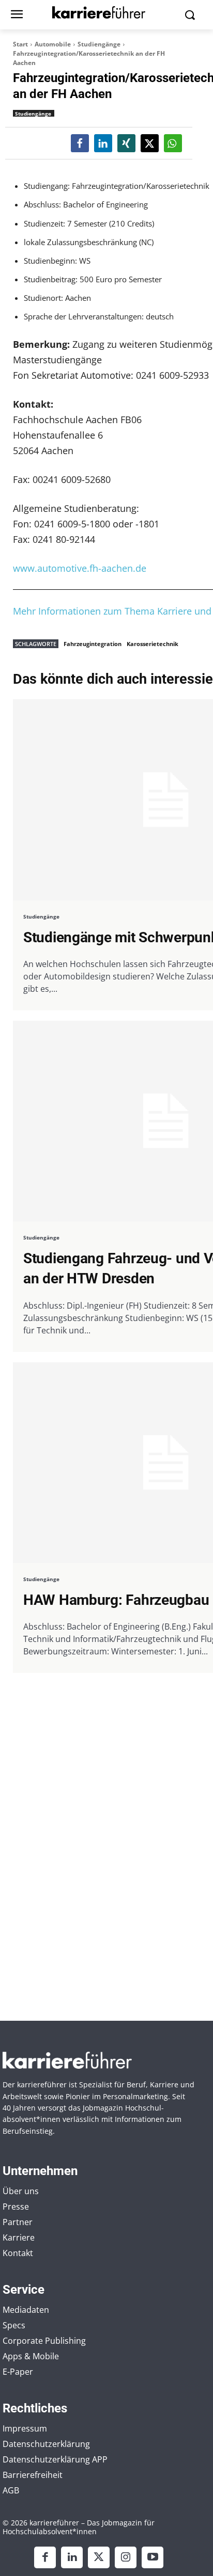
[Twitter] (99, 2557)
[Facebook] (45, 2557)
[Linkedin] (72, 2557)
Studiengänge (99, 44)
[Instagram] (126, 2557)
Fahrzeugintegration (93, 644)
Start (20, 44)
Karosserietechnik (153, 644)
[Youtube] (153, 2557)
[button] (80, 143)
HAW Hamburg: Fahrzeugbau (116, 1600)
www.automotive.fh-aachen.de (80, 568)
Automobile (53, 44)
